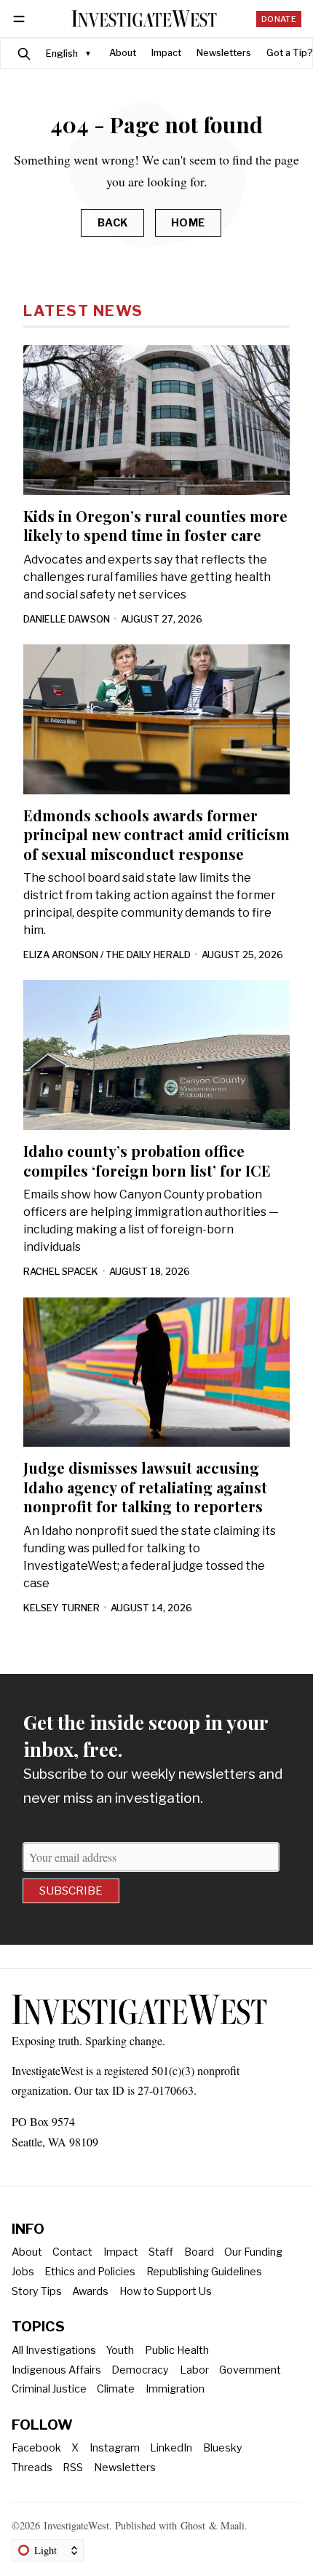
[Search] (24, 54)
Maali (233, 2525)
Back (113, 223)
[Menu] (21, 19)
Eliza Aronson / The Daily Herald (107, 955)
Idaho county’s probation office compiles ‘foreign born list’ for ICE (147, 1160)
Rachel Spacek (61, 1272)
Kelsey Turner (62, 1608)
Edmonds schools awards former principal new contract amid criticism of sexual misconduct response (156, 834)
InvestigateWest (76, 2525)
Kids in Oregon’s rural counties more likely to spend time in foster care (155, 525)
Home (188, 223)
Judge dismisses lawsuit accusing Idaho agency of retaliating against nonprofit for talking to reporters (145, 1487)
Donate (279, 19)
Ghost (193, 2525)
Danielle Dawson (67, 619)
